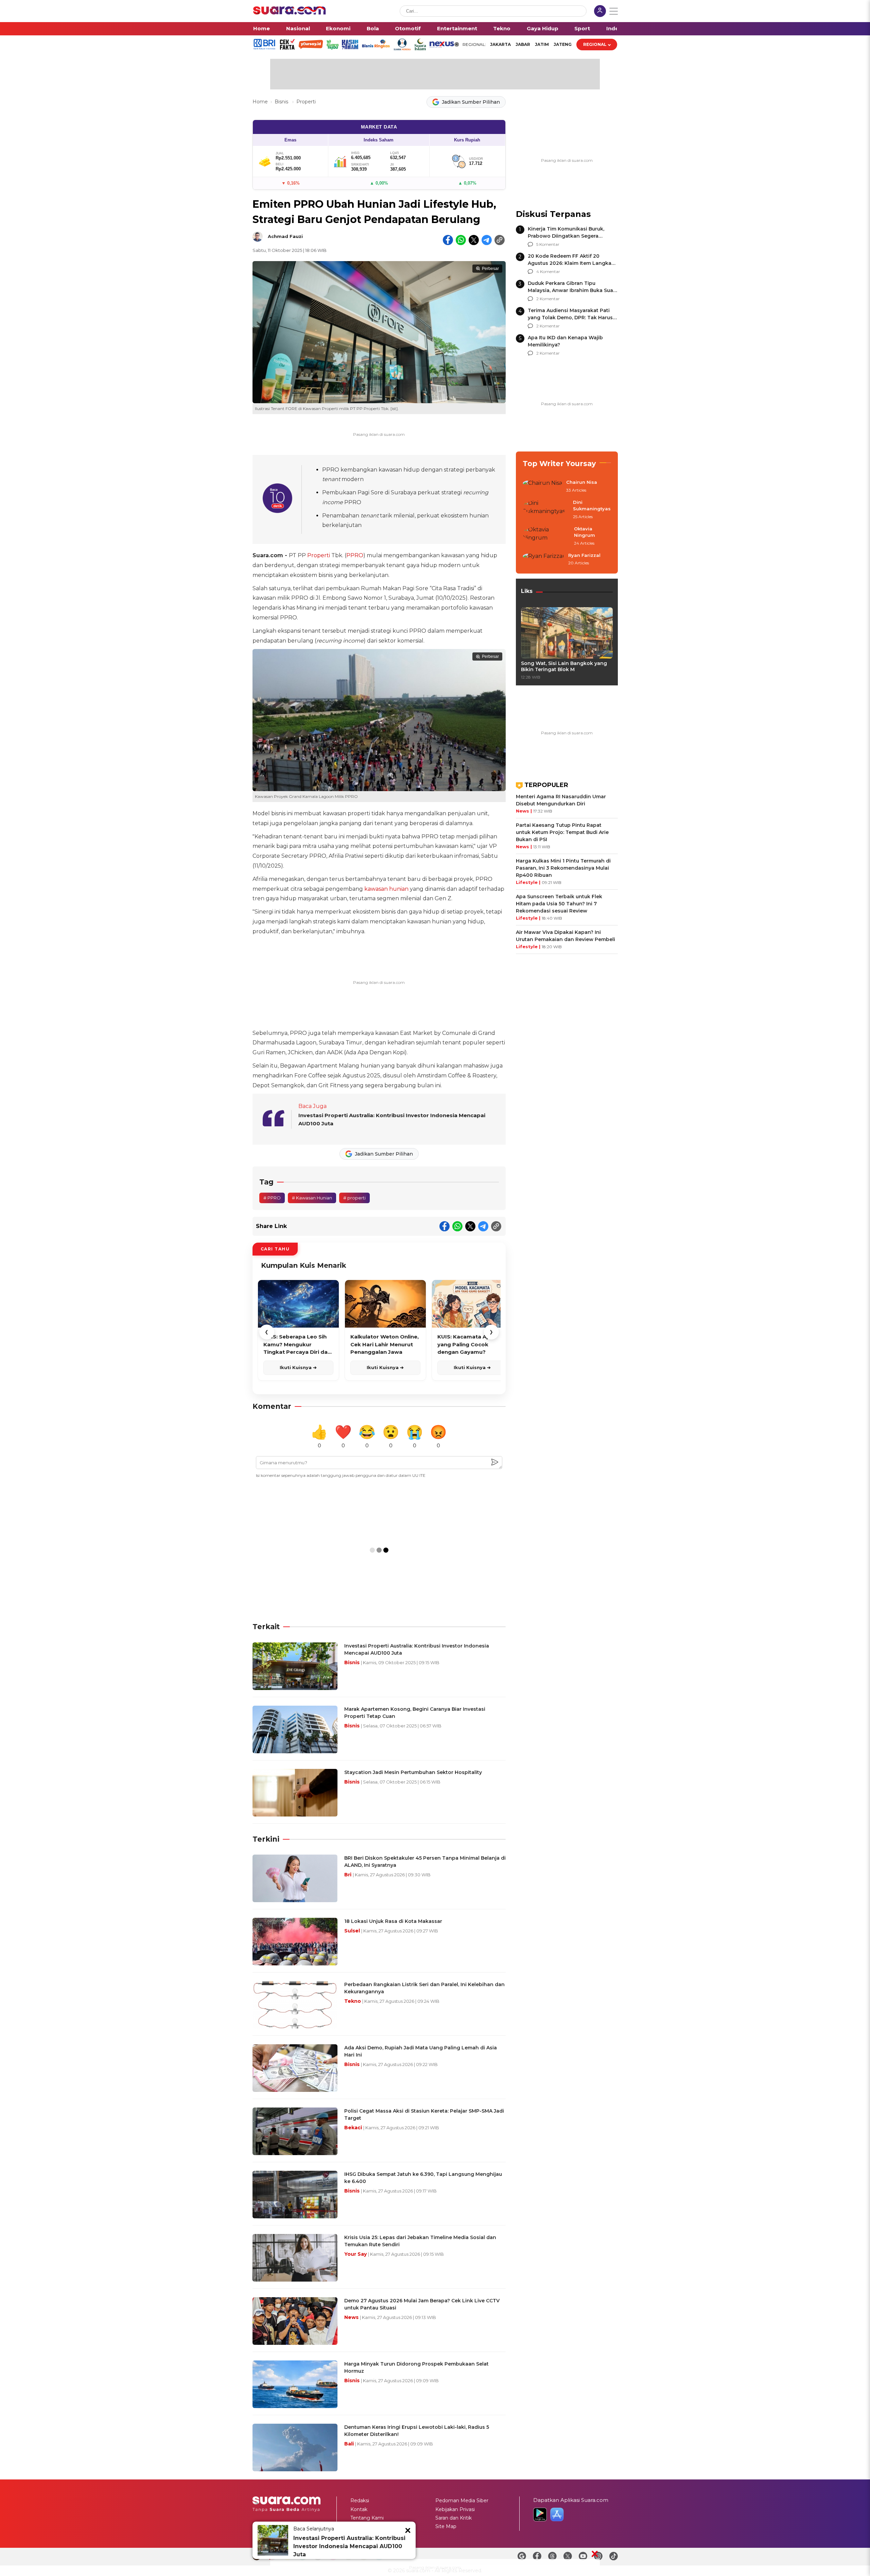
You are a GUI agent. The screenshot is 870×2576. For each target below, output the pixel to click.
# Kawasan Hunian (312, 1198)
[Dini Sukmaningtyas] (546, 510)
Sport (582, 28)
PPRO (355, 555)
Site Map (446, 2526)
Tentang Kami (367, 2518)
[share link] (500, 240)
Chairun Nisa (582, 482)
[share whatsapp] (461, 240)
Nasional (298, 28)
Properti (306, 102)
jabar (523, 44)
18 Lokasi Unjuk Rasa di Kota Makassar (393, 1921)
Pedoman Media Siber (462, 2501)
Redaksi (360, 2501)
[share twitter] (474, 240)
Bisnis (282, 102)
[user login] (600, 12)
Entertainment (457, 28)
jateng (563, 44)
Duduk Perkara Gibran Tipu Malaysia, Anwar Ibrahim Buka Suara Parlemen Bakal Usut (573, 290)
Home (262, 28)
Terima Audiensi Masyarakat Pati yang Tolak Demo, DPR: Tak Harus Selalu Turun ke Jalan (570, 318)
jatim (542, 44)
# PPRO (272, 1198)
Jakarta (500, 44)
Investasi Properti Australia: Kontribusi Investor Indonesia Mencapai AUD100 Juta (349, 2546)
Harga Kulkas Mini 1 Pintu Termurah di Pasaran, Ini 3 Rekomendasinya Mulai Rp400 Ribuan (563, 868)
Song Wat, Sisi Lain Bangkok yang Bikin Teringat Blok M (564, 666)
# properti (354, 1198)
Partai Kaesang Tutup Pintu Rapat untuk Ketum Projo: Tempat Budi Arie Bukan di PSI (562, 832)
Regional (595, 44)
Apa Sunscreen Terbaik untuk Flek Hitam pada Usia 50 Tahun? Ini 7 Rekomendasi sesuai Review (559, 904)
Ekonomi (338, 28)
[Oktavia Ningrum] (546, 536)
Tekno (502, 28)
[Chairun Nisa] (542, 487)
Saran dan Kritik (454, 2518)
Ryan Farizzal (584, 555)
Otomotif (408, 28)
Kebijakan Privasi (455, 2509)
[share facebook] (448, 240)
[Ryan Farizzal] (543, 560)
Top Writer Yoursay (559, 464)
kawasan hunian (386, 889)
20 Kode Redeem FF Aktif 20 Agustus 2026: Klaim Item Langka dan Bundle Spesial (570, 263)
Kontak (359, 2509)
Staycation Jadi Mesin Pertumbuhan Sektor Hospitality (413, 1772)
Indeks (616, 28)
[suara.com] (290, 13)
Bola (373, 28)
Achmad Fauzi (285, 236)
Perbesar (490, 269)
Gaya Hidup (543, 28)
